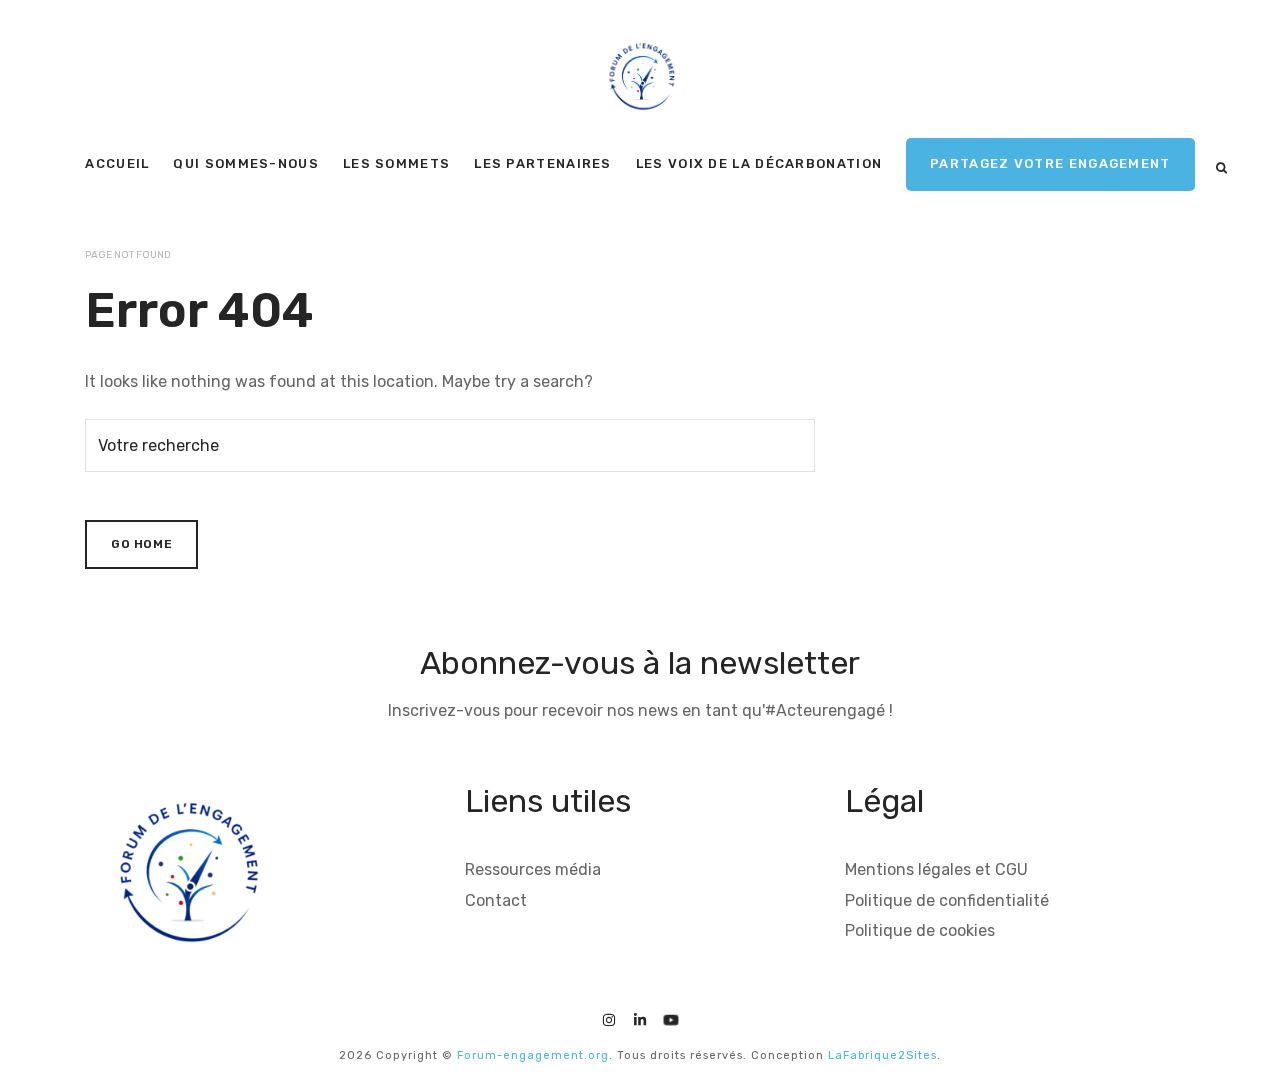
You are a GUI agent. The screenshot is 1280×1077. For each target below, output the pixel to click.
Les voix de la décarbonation (759, 163)
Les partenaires (543, 163)
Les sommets (396, 163)
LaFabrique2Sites (882, 1055)
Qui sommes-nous (246, 163)
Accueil (117, 163)
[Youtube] (671, 1017)
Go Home (141, 544)
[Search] (1221, 168)
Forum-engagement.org (533, 1055)
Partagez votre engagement (1050, 163)
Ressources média (533, 869)
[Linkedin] (640, 1017)
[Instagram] (609, 1017)
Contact (496, 900)
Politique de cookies (920, 930)
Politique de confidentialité (947, 900)
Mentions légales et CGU (936, 869)
